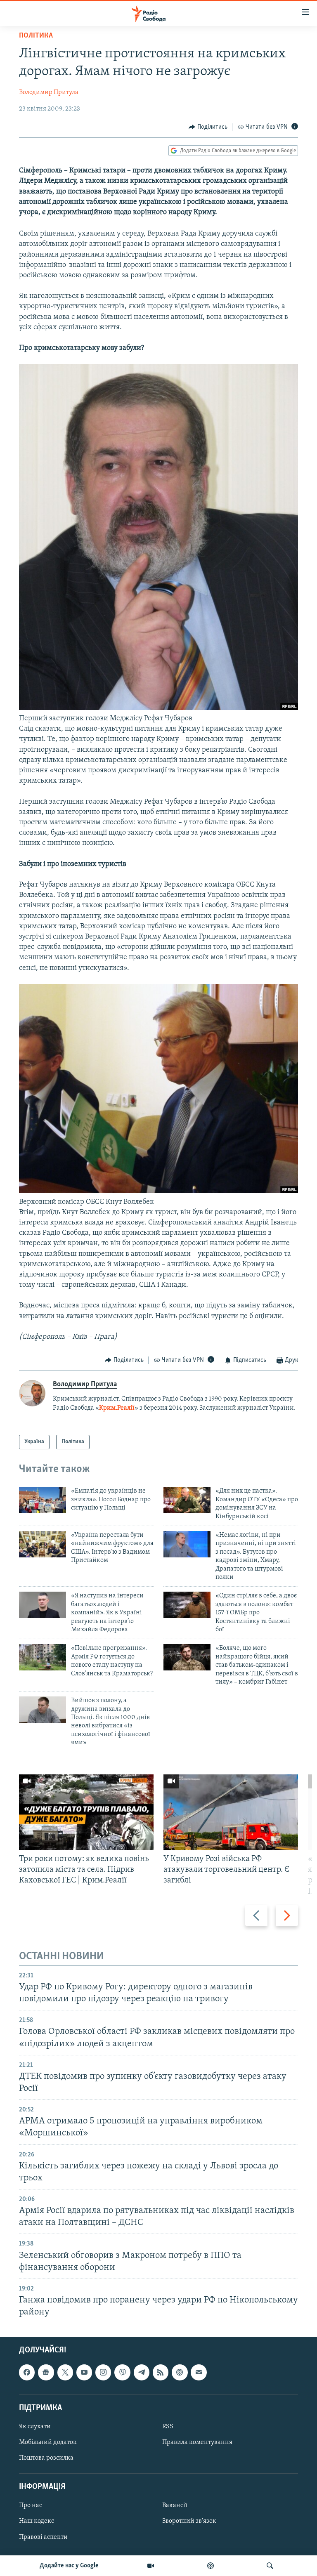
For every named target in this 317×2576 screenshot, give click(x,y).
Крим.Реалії (117, 1408)
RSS (168, 2427)
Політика (36, 36)
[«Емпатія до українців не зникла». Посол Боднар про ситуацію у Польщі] (43, 1500)
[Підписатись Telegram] (142, 2373)
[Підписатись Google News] (46, 2373)
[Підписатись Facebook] (27, 2373)
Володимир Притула (49, 92)
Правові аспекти (43, 2537)
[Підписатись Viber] (122, 2373)
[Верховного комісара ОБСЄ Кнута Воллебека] (158, 1191)
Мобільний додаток (48, 2442)
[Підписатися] (199, 2373)
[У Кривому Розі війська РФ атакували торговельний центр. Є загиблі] (231, 1812)
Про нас (31, 2506)
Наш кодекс (37, 2522)
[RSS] (161, 2373)
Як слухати (35, 2427)
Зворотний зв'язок (189, 2522)
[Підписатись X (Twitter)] (65, 2373)
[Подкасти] (211, 2566)
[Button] (208, 127)
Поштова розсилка (46, 2458)
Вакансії (175, 2506)
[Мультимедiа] (151, 2566)
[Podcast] (180, 2373)
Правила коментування (197, 2442)
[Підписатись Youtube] (84, 2373)
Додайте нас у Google (69, 2566)
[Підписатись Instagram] (103, 2373)
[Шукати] (270, 2566)
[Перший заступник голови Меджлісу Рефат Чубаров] (158, 708)
